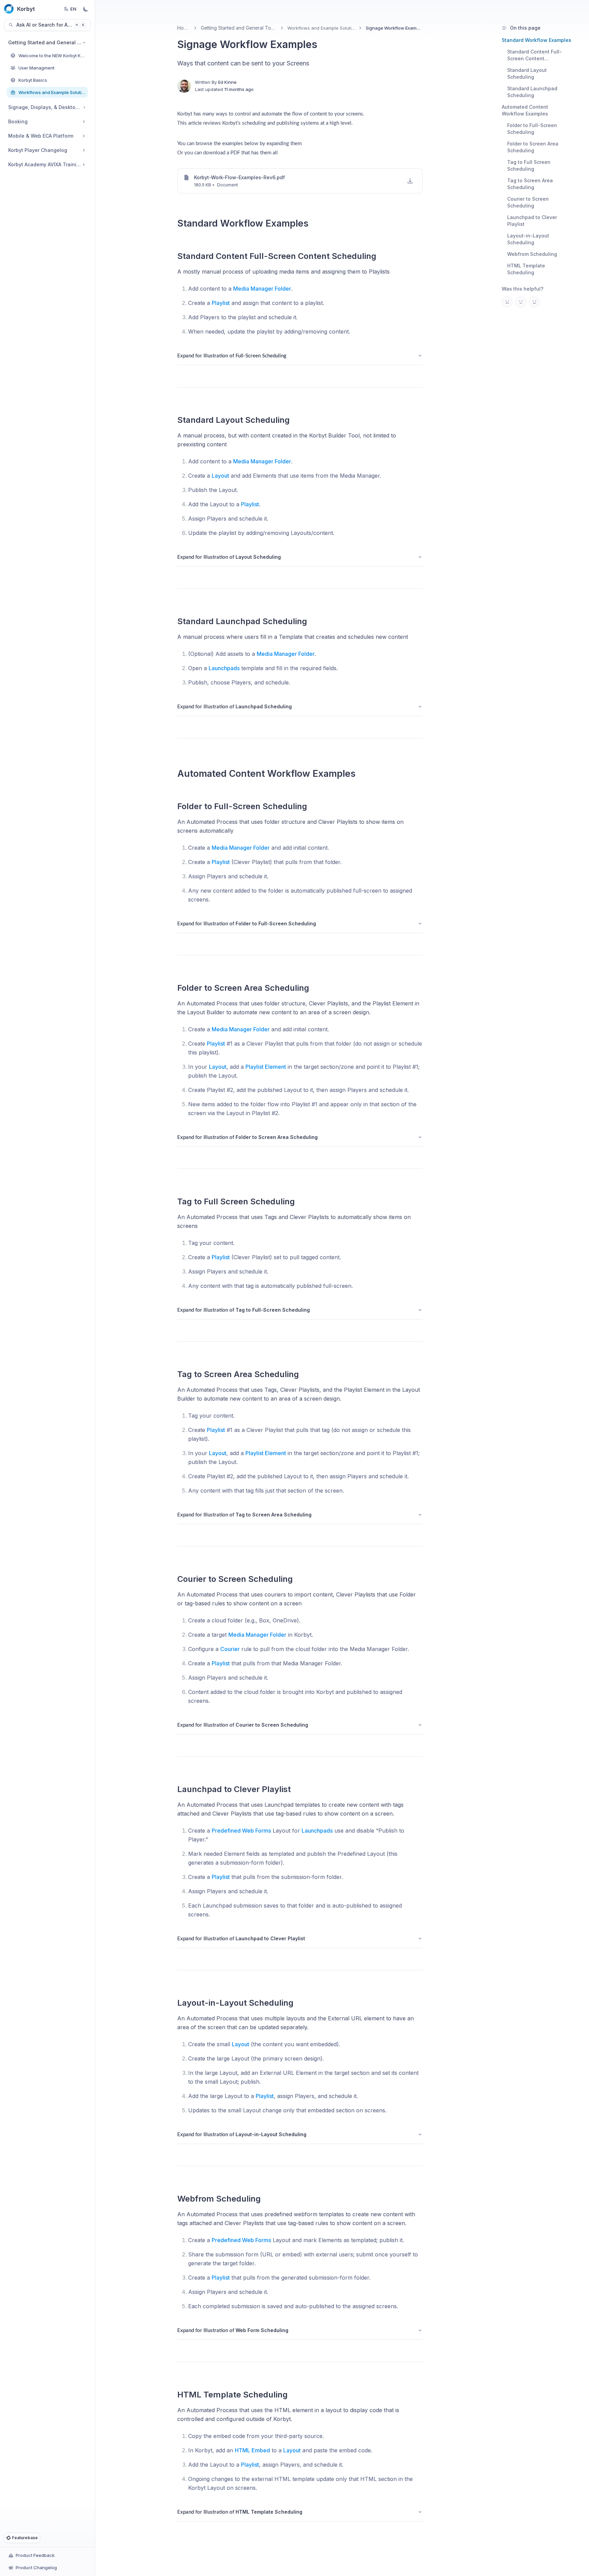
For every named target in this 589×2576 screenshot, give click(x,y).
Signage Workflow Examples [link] (394, 28)
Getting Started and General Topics (239, 28)
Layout (220, 476)
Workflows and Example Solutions (321, 28)
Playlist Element (266, 1067)
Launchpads (224, 668)
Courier (230, 1649)
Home (184, 28)
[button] (410, 181)
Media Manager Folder (262, 289)
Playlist (221, 303)
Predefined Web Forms (241, 1831)
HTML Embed (252, 2450)
